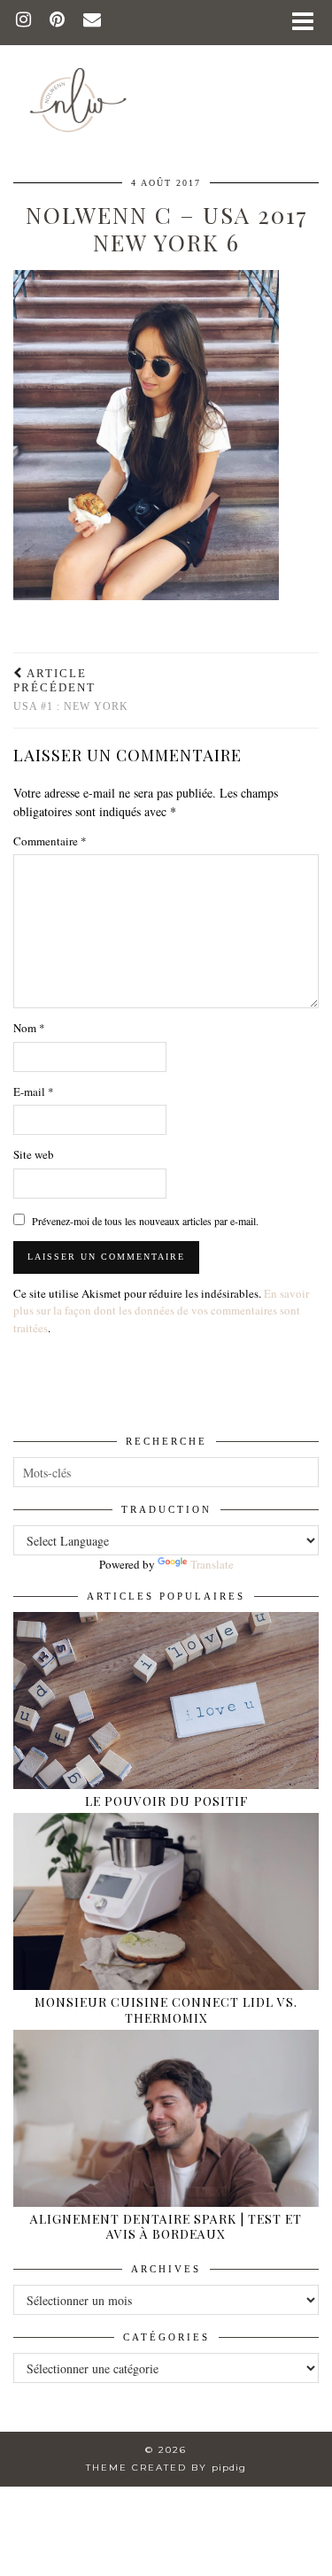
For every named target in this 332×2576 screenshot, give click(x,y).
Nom (29, 1028)
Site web (34, 1154)
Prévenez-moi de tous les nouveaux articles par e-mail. (145, 1221)
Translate (212, 1564)
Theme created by (166, 2468)
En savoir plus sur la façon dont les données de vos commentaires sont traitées (161, 1311)
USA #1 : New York (71, 690)
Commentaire (50, 841)
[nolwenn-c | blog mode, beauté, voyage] (166, 73)
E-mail (34, 1091)
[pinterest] (58, 22)
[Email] (93, 22)
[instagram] (24, 22)
